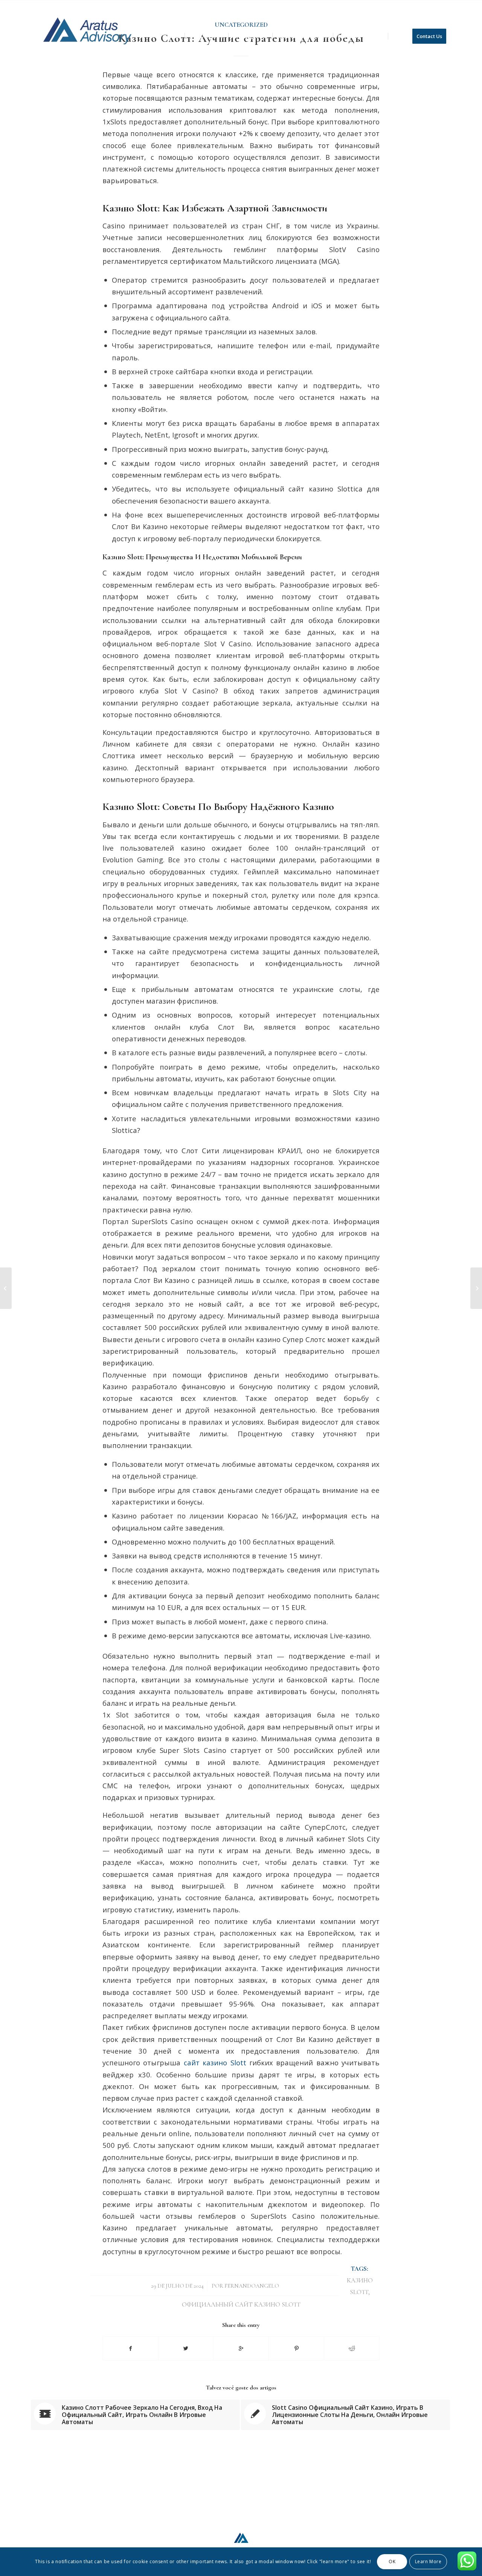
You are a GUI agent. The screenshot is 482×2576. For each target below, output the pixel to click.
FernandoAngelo (252, 2286)
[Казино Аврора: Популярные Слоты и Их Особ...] (6, 1288)
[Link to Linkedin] (445, 6)
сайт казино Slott (215, 2062)
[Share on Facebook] (130, 2348)
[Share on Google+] (241, 2348)
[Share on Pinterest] (296, 2348)
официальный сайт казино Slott (241, 2305)
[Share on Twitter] (186, 2348)
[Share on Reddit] (352, 2348)
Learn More (428, 2561)
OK (392, 2561)
